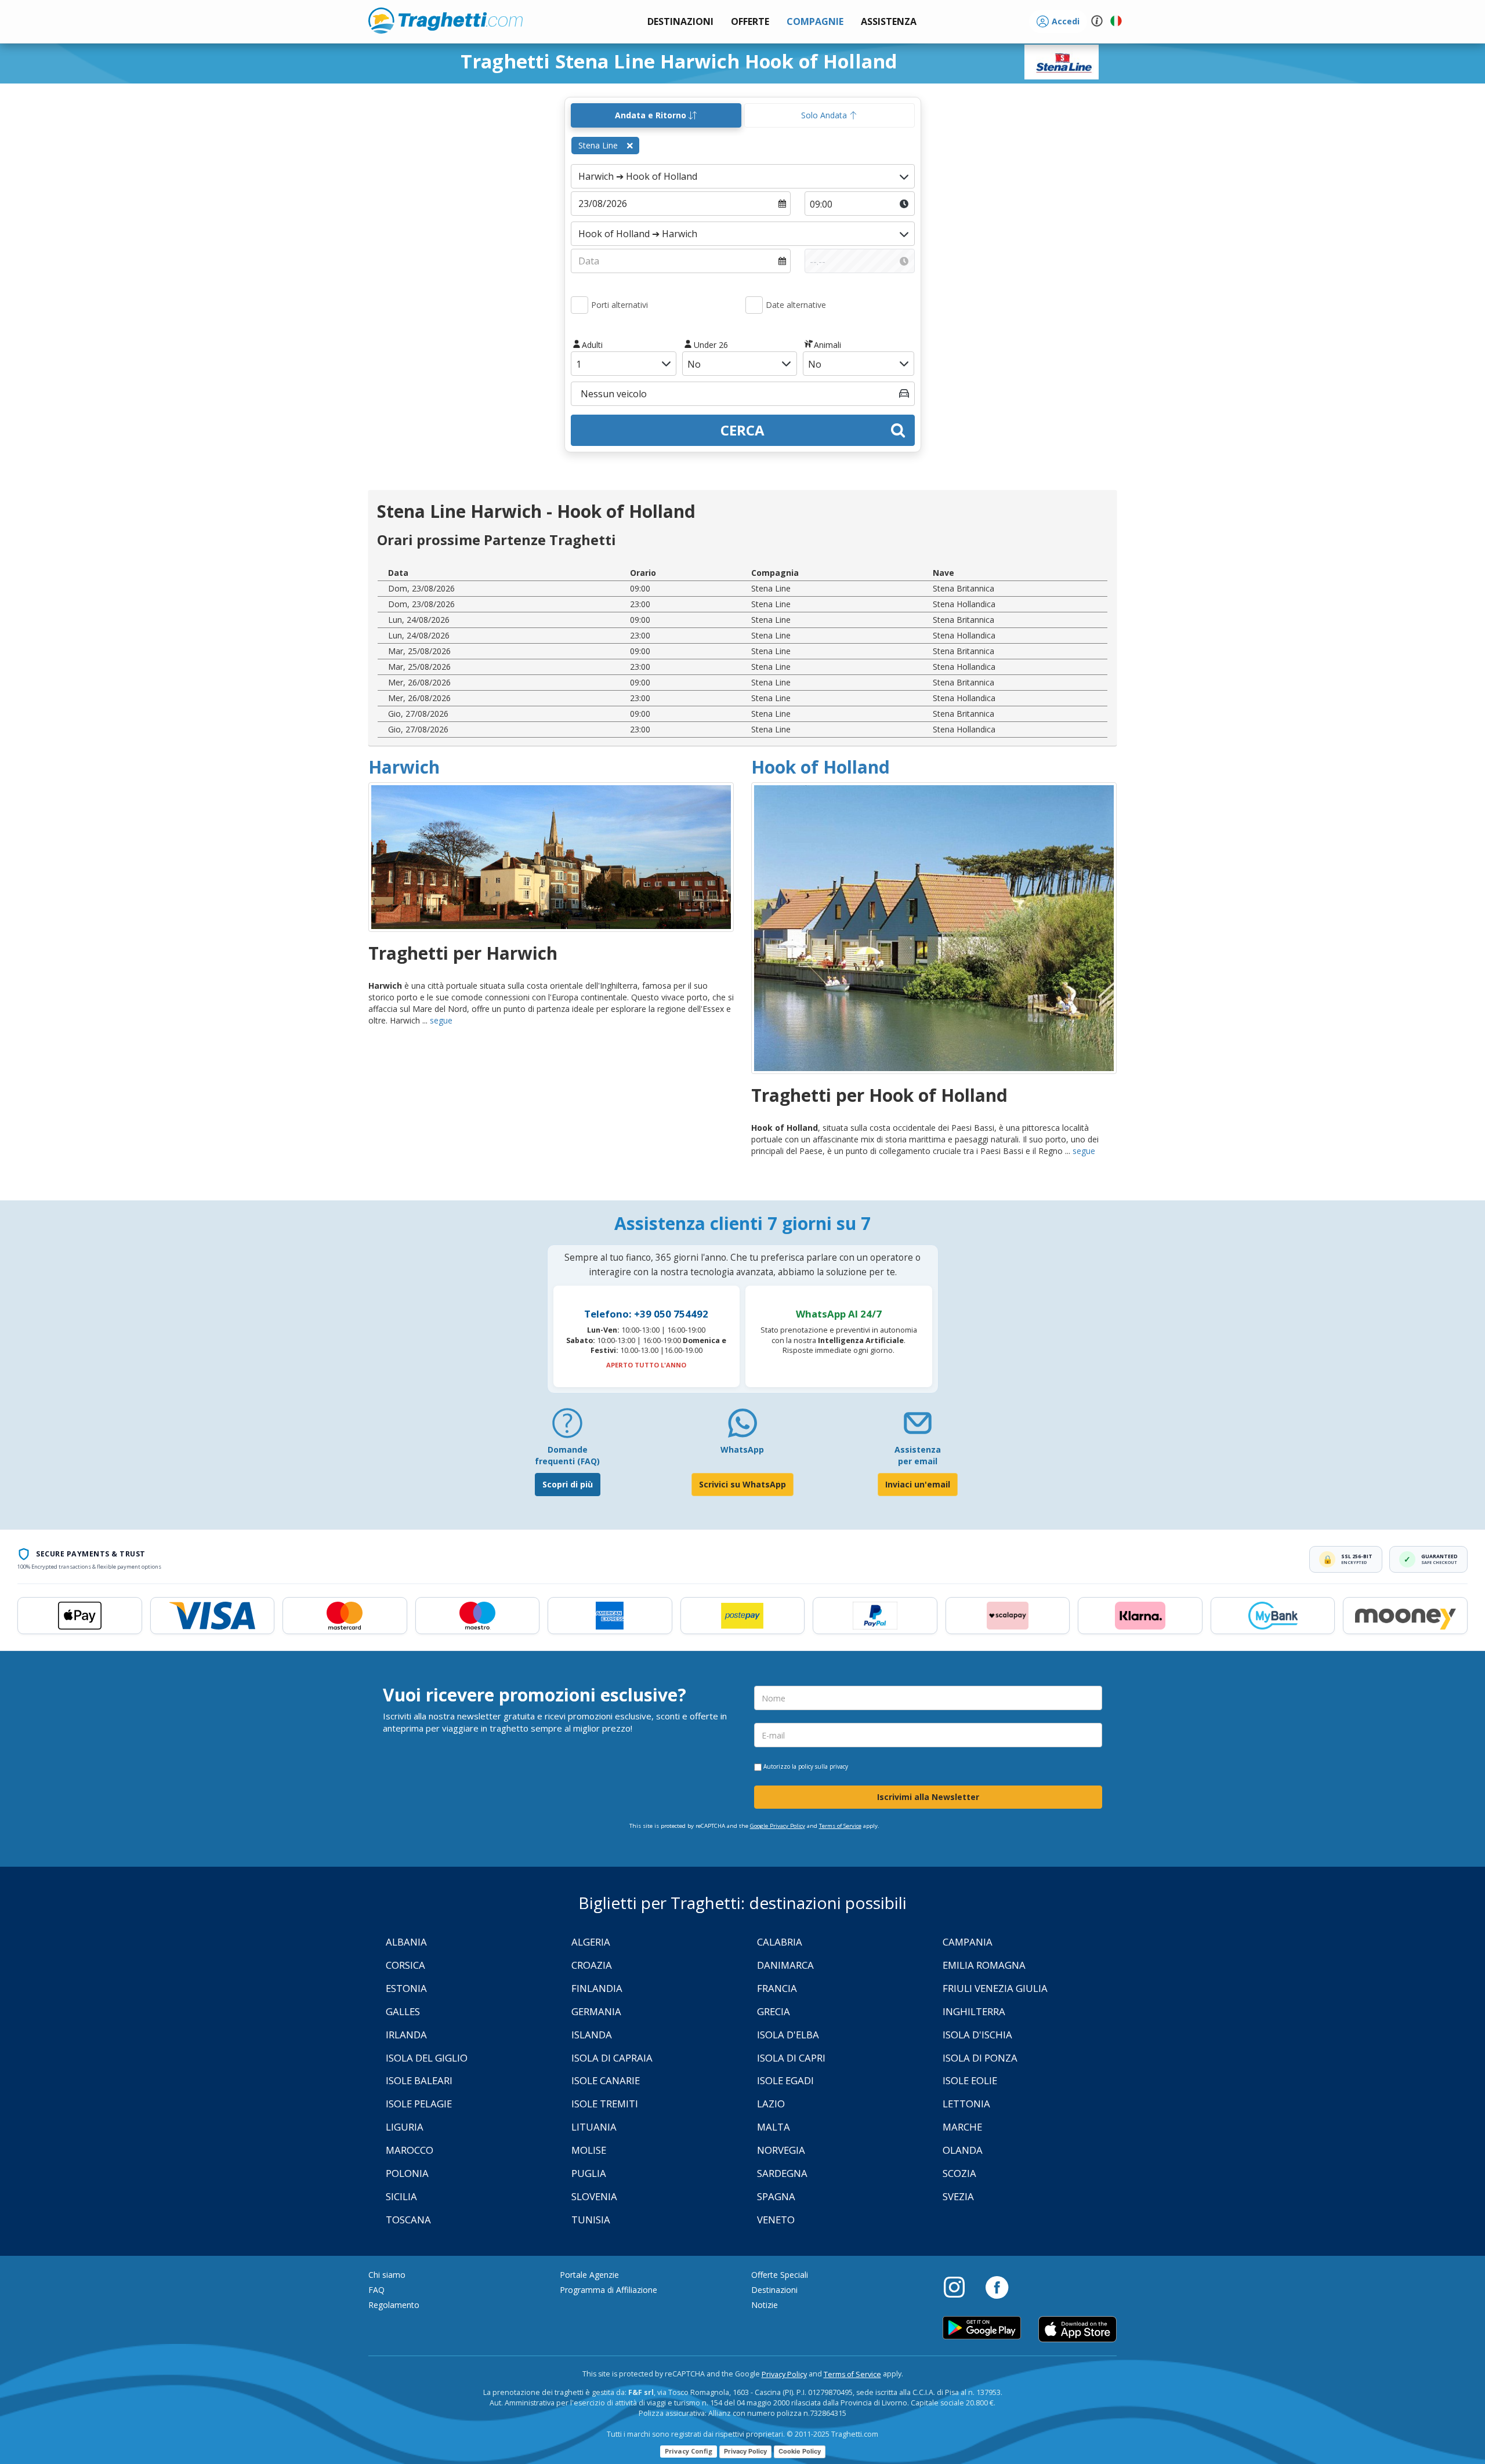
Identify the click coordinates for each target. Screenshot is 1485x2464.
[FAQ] (567, 1427)
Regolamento (394, 2305)
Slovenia (594, 2196)
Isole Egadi (785, 2080)
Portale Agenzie (589, 2275)
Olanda (963, 2150)
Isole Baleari (419, 2080)
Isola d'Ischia (977, 2035)
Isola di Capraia (612, 2058)
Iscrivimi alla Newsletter (928, 1797)
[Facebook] (997, 2287)
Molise (589, 2150)
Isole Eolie (970, 2080)
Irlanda (406, 2035)
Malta (774, 2127)
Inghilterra (974, 2011)
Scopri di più (568, 1484)
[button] (889, 22)
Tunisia (591, 2220)
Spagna (776, 2196)
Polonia (407, 2173)
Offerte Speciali (780, 2275)
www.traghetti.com (445, 20)
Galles (403, 2011)
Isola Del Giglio (427, 2058)
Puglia (589, 2173)
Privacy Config (689, 2451)
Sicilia (401, 2196)
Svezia (958, 2196)
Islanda (592, 2035)
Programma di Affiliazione (609, 2290)
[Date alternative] (754, 305)
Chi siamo (387, 2275)
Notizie (765, 2305)
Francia (777, 1988)
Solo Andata (825, 115)
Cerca (742, 430)
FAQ (376, 2290)
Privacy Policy (784, 2374)
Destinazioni (774, 2290)
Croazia (592, 1965)
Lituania (594, 2127)
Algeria (591, 1942)
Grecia (774, 2011)
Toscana (408, 2220)
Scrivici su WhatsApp (742, 1484)
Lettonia (966, 2104)
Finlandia (597, 1988)
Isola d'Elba (788, 2035)
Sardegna (782, 2173)
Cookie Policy (800, 2451)
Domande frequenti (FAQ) (567, 1455)
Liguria (405, 2127)
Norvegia (781, 2150)
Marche (962, 2127)
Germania (596, 2011)
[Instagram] (960, 2287)
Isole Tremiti (605, 2104)
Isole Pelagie (419, 2104)
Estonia (406, 1988)
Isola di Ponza (980, 2058)
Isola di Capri (791, 2058)
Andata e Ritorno (652, 115)
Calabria (780, 1942)
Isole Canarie (606, 2080)
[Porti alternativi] (579, 305)
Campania (968, 1942)
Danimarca (785, 1965)
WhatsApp (742, 1449)
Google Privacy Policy (778, 1826)
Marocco (410, 2150)
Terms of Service (840, 1826)
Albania (406, 1942)
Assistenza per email (918, 1455)
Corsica (405, 1965)
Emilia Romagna (984, 1965)
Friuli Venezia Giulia (995, 1988)
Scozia (959, 2173)
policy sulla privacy (823, 1766)
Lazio (771, 2104)
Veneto (776, 2220)
